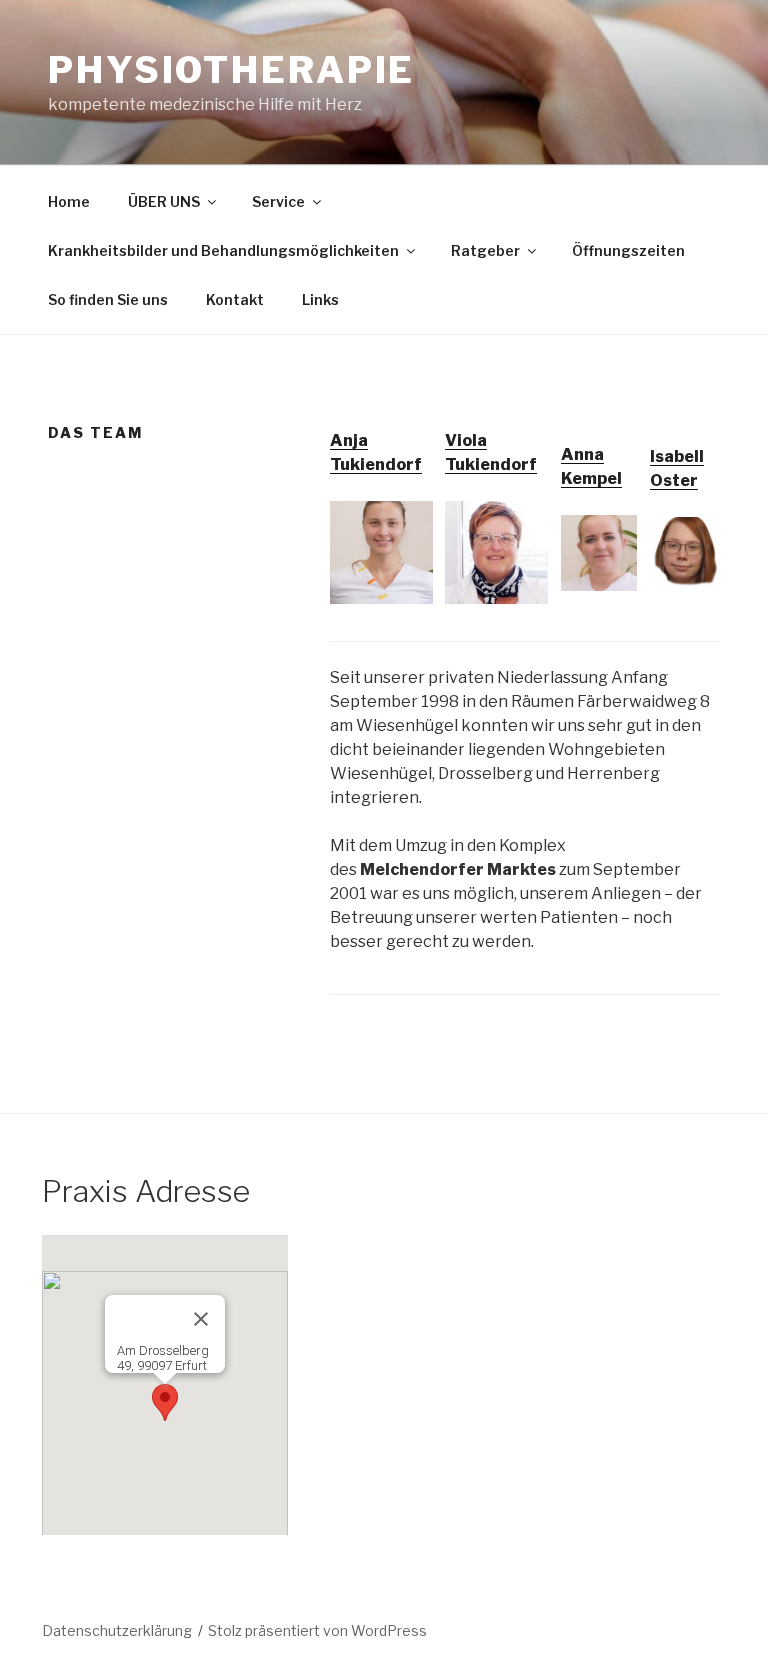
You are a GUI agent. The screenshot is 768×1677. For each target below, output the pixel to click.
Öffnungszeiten (628, 250)
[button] (165, 1402)
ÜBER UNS (164, 201)
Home (69, 201)
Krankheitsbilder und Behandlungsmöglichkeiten (223, 250)
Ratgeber (485, 250)
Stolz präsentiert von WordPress (317, 1630)
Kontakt (235, 299)
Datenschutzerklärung (117, 1630)
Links (320, 299)
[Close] (201, 1319)
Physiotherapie (231, 70)
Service (278, 201)
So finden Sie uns (108, 299)
